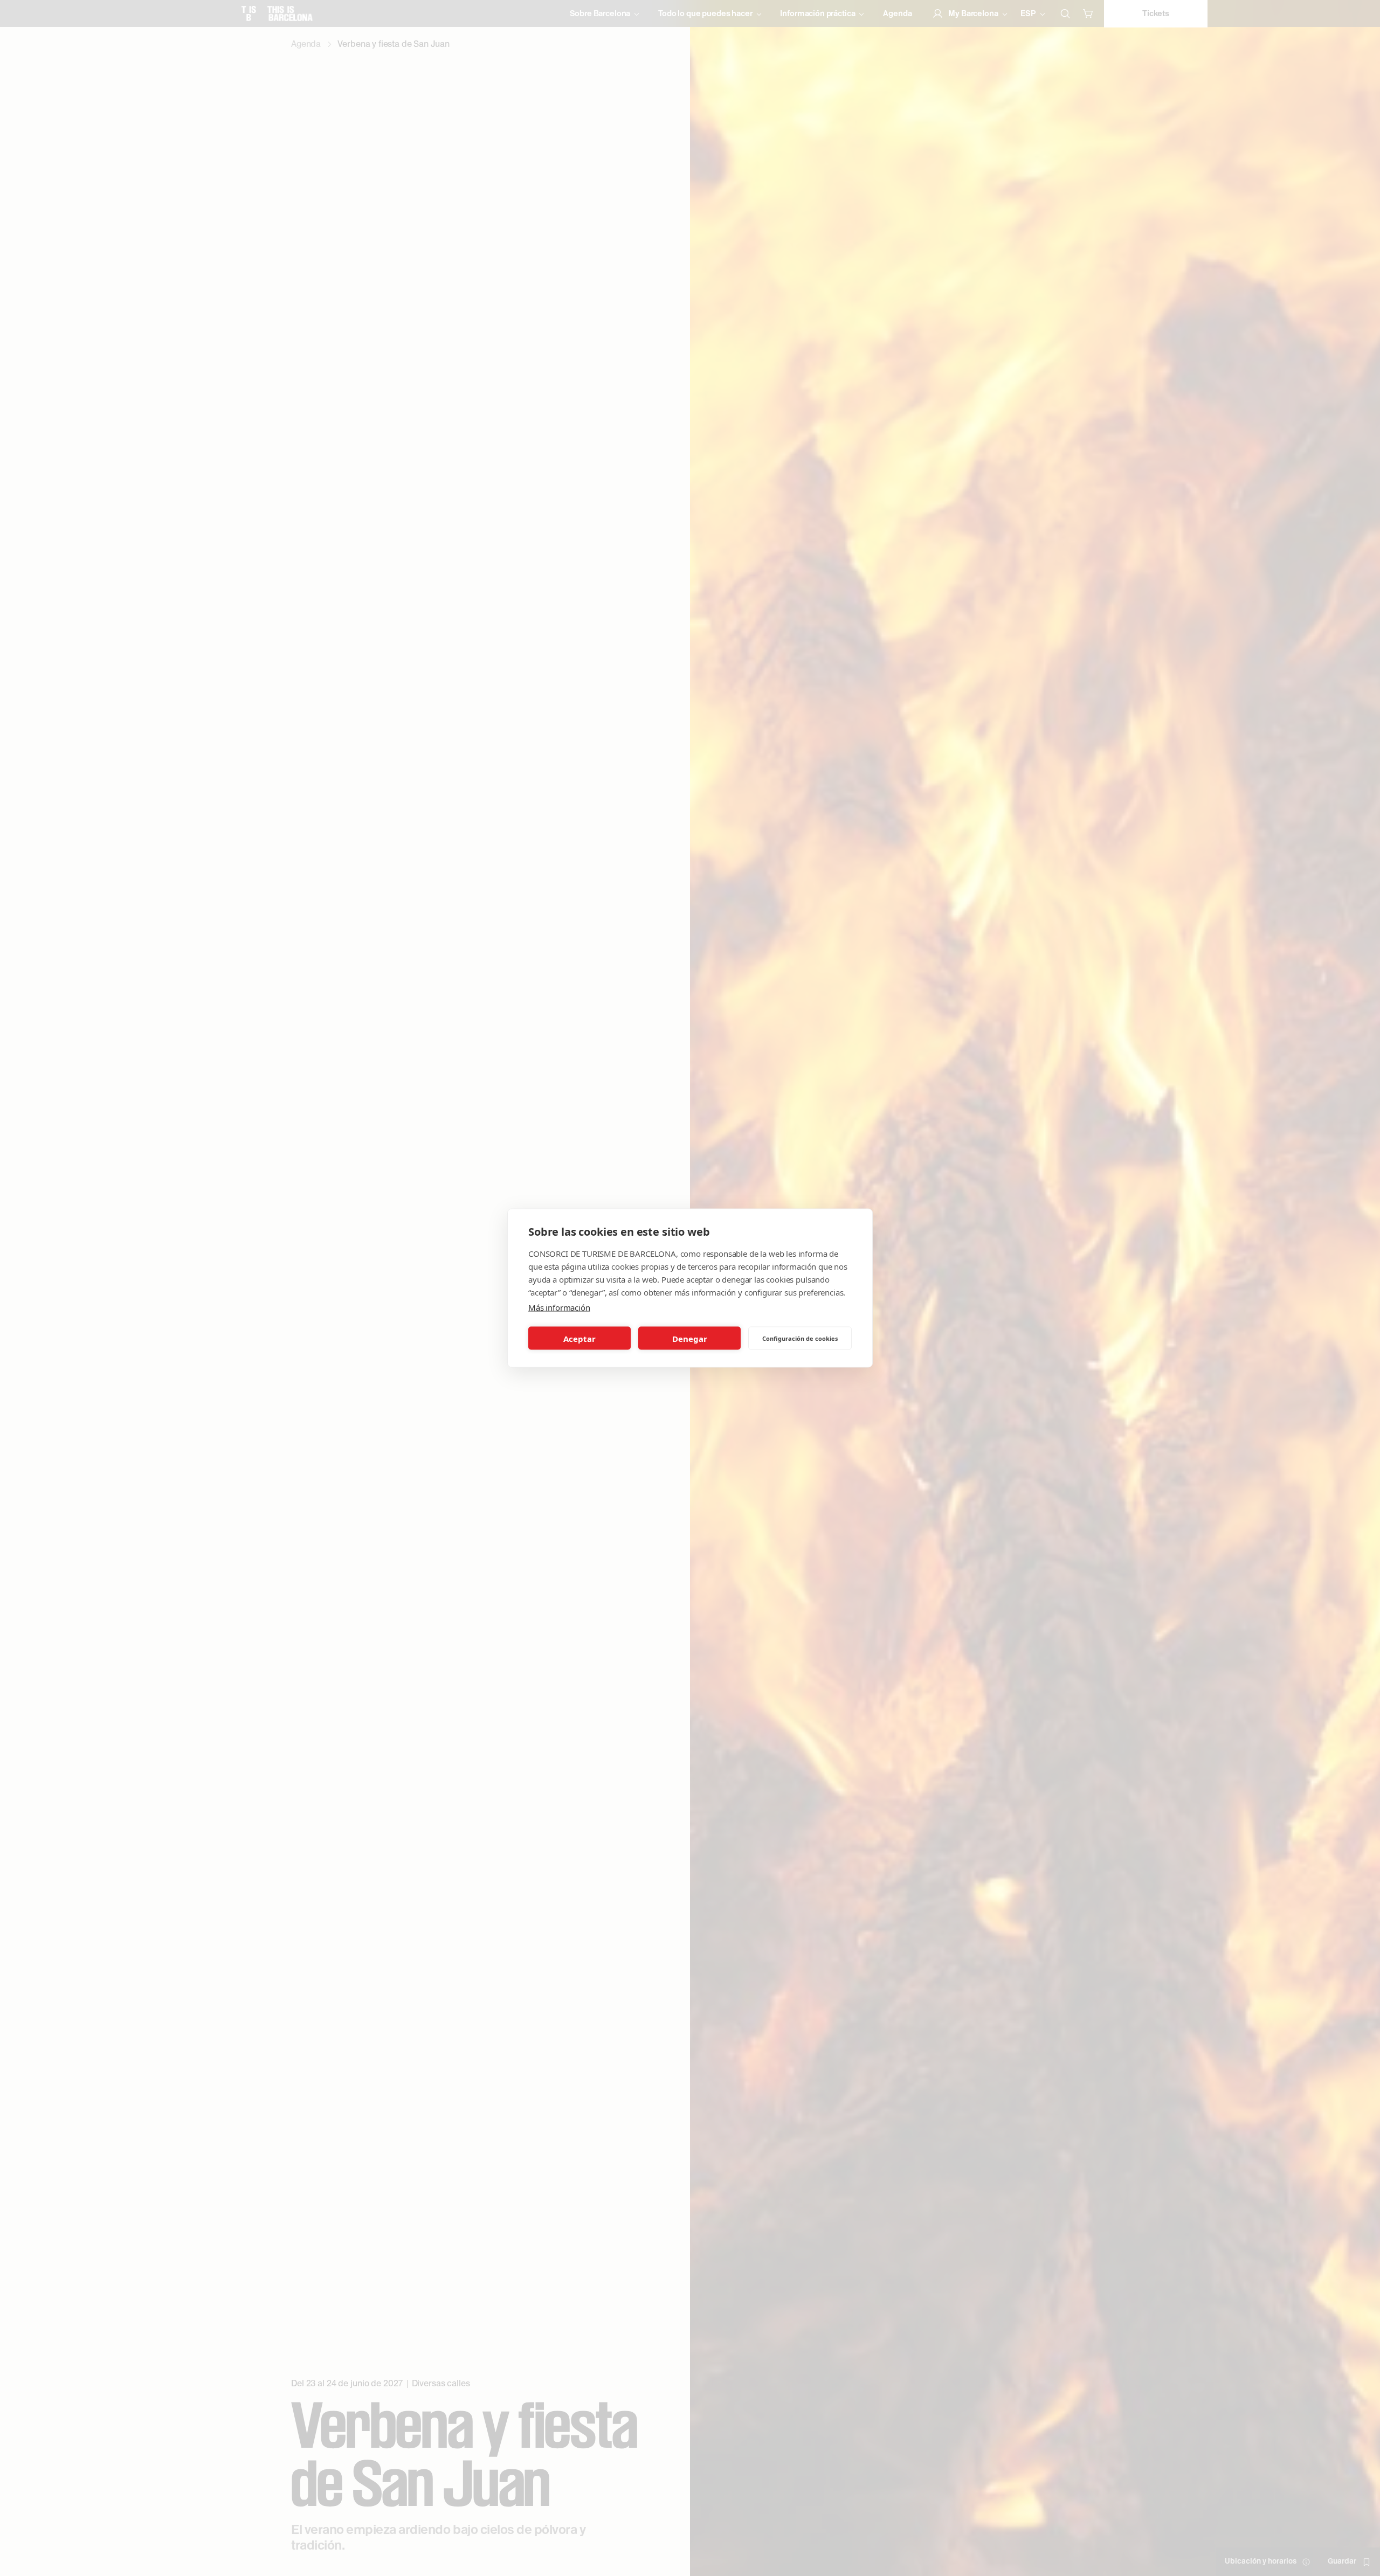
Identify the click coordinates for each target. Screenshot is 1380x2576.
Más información (559, 1307)
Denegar (690, 1338)
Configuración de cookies (800, 1338)
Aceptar (579, 1338)
